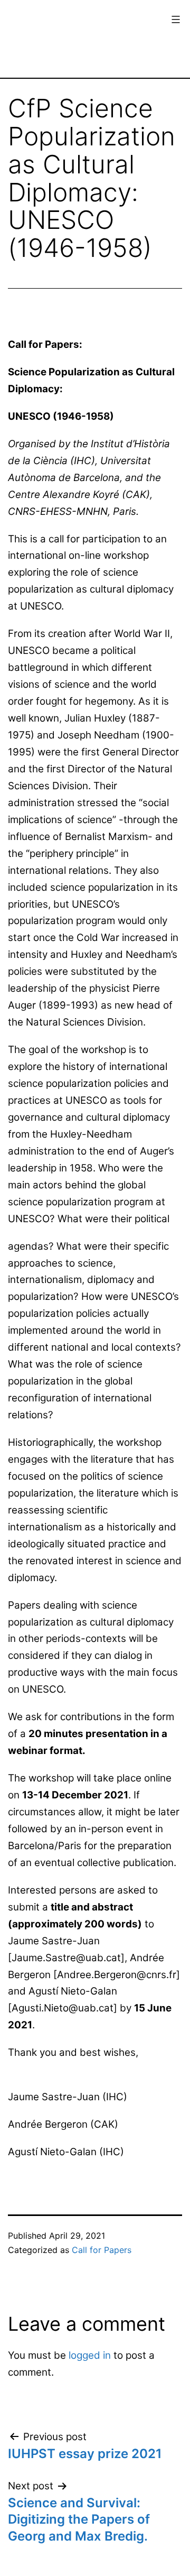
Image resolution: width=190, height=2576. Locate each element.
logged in (90, 2355)
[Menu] (174, 20)
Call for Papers (102, 2250)
